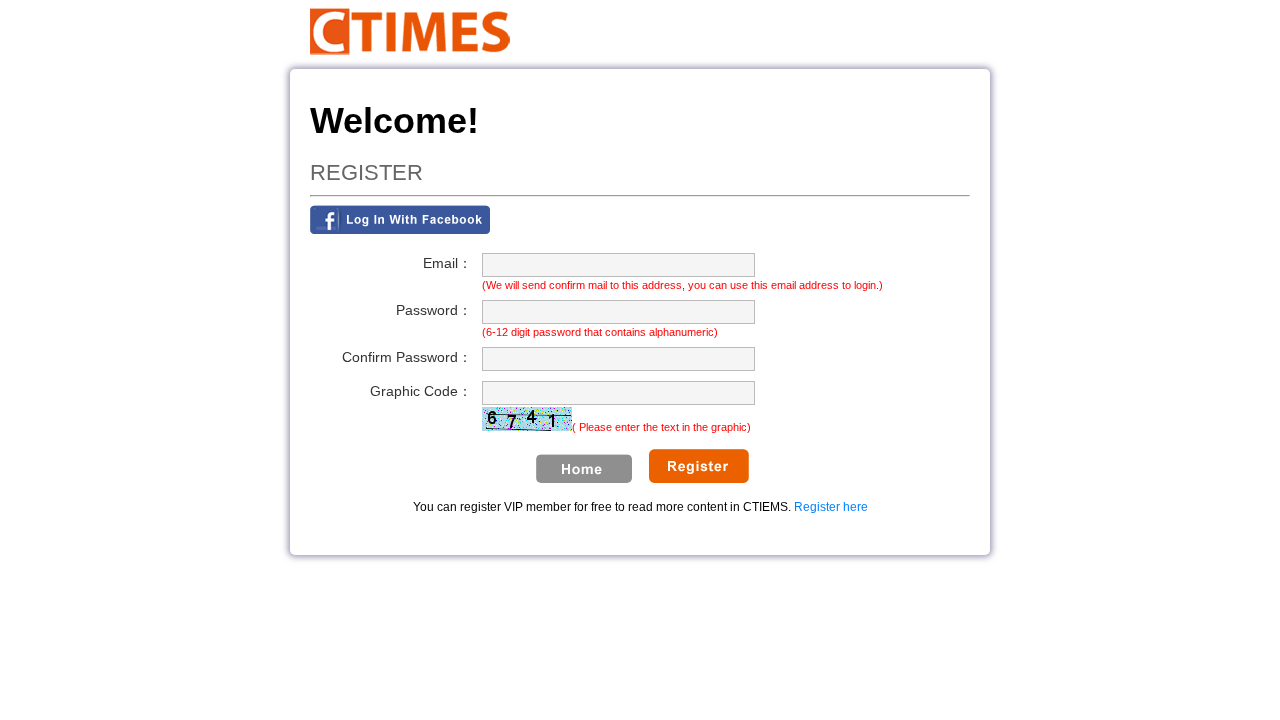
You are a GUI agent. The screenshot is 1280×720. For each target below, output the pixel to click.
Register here (831, 507)
